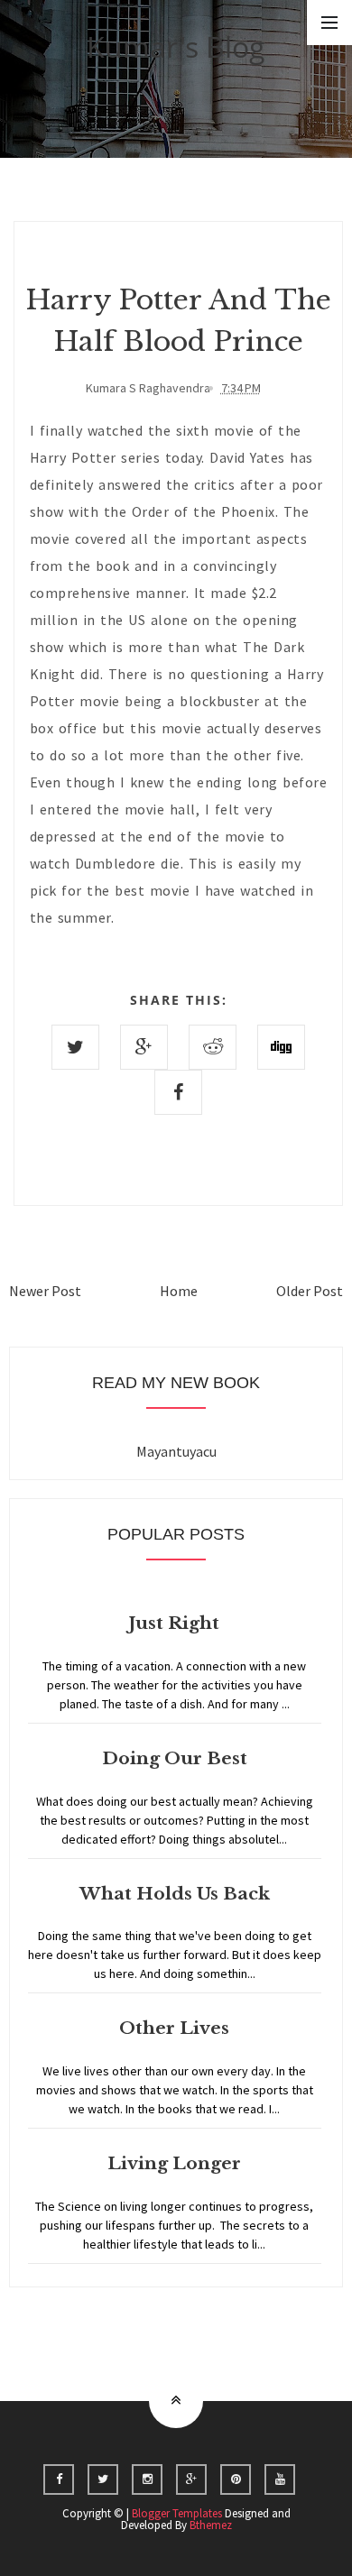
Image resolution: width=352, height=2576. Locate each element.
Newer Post (45, 1291)
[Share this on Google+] (144, 1047)
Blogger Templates (177, 2513)
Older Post (310, 1291)
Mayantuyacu (176, 1451)
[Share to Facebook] (178, 1092)
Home (179, 1291)
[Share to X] (75, 1047)
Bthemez (211, 2525)
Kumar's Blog (176, 46)
